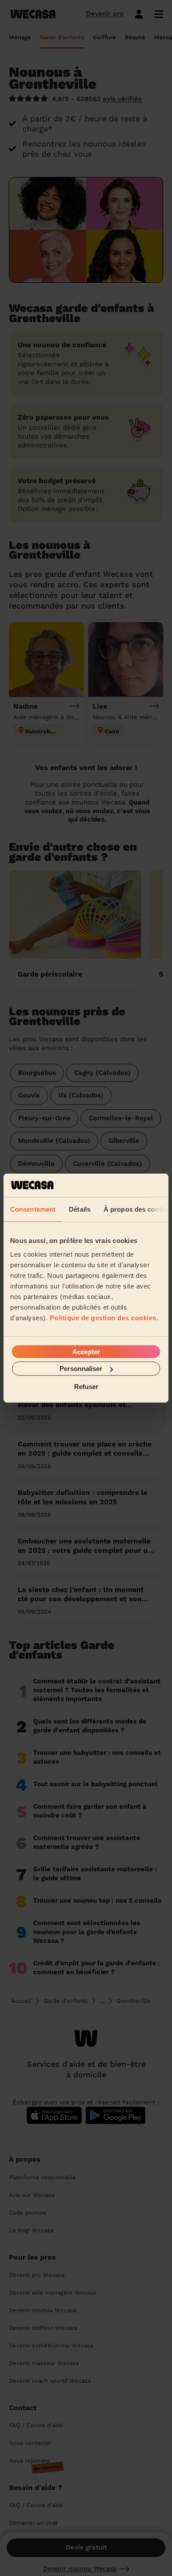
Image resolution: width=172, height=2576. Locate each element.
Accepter (86, 1352)
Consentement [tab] (33, 1209)
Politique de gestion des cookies (103, 1318)
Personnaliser (81, 1369)
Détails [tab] (80, 1209)
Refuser (86, 1386)
